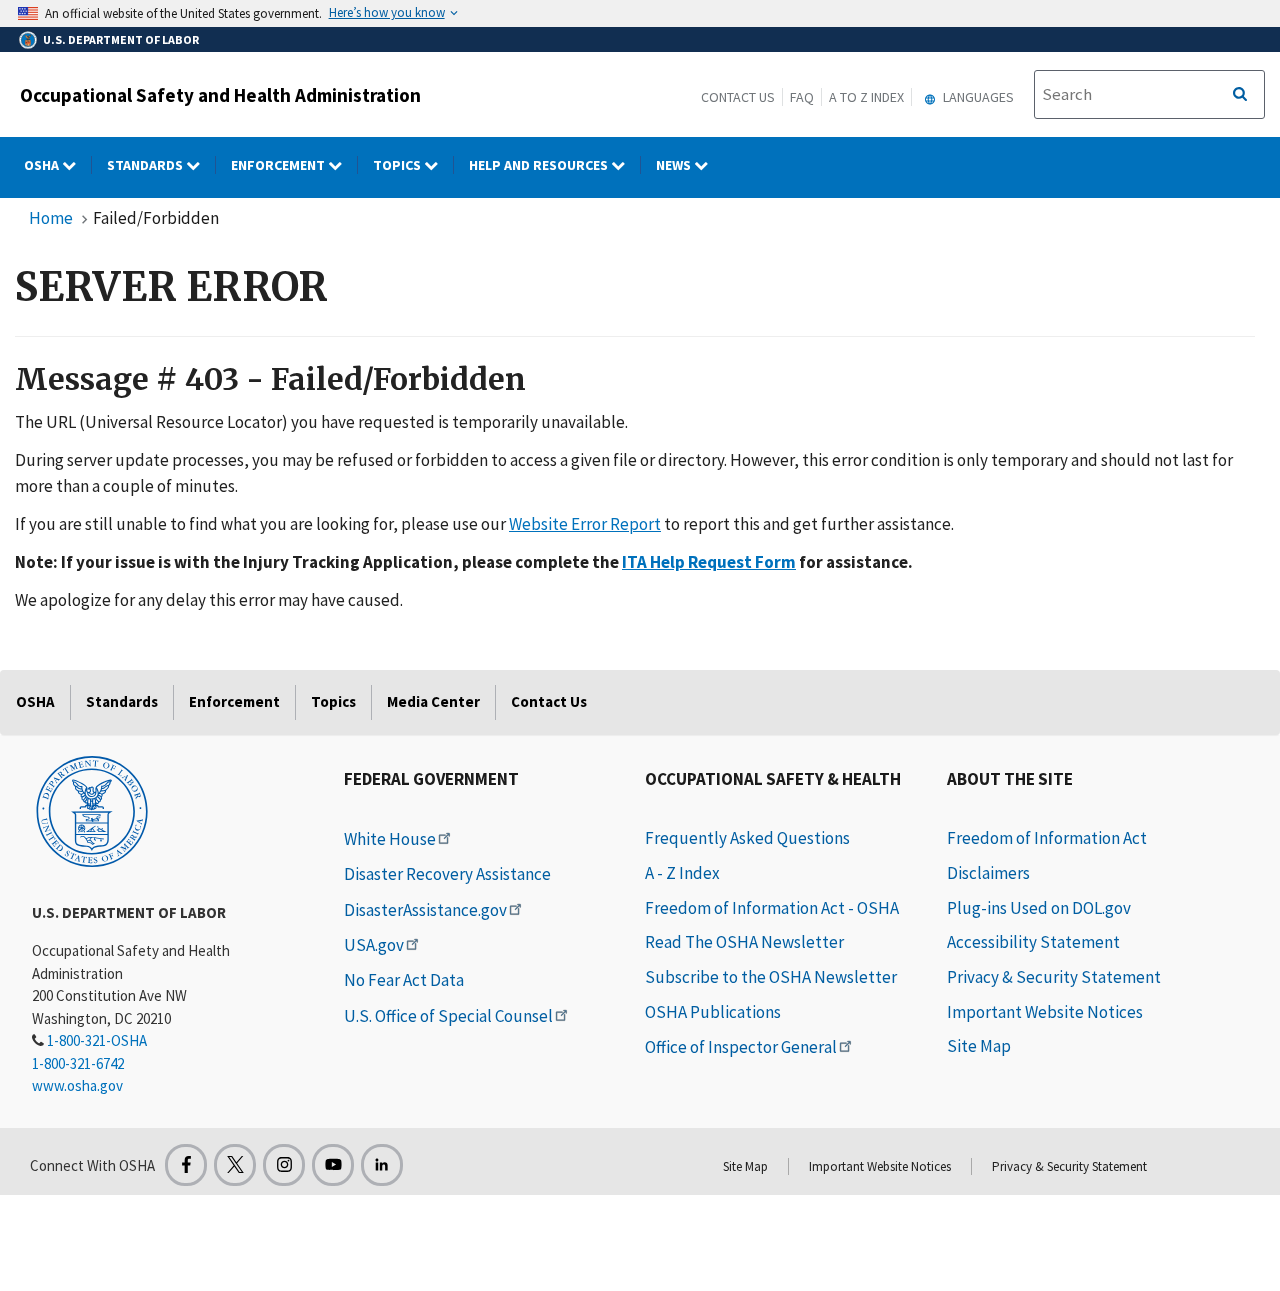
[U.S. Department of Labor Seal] (92, 810)
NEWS (675, 165)
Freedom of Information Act (1047, 838)
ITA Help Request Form (709, 562)
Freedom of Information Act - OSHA (772, 908)
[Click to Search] (1240, 95)
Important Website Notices (1045, 1012)
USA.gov (374, 945)
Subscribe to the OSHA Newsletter (771, 977)
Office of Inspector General (741, 1047)
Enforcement (279, 165)
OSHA (43, 165)
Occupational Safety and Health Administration (220, 95)
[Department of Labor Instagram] (284, 1165)
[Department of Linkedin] (382, 1165)
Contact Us (738, 97)
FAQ (802, 97)
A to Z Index (866, 97)
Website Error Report (585, 524)
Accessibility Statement (1033, 942)
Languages (977, 97)
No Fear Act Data (404, 980)
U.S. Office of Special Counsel (448, 1016)
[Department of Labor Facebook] (186, 1165)
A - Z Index (682, 873)
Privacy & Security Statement (1054, 977)
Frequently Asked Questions (747, 838)
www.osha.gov (77, 1085)
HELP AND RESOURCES (540, 165)
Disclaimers (988, 873)
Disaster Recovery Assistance (447, 874)
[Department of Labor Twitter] (235, 1165)
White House (390, 839)
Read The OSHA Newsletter (744, 942)
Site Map (979, 1046)
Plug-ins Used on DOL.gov (1039, 908)
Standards (146, 165)
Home (51, 218)
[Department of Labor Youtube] (333, 1165)
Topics (398, 165)
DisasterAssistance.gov (425, 910)
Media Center (433, 701)
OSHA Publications (713, 1012)
